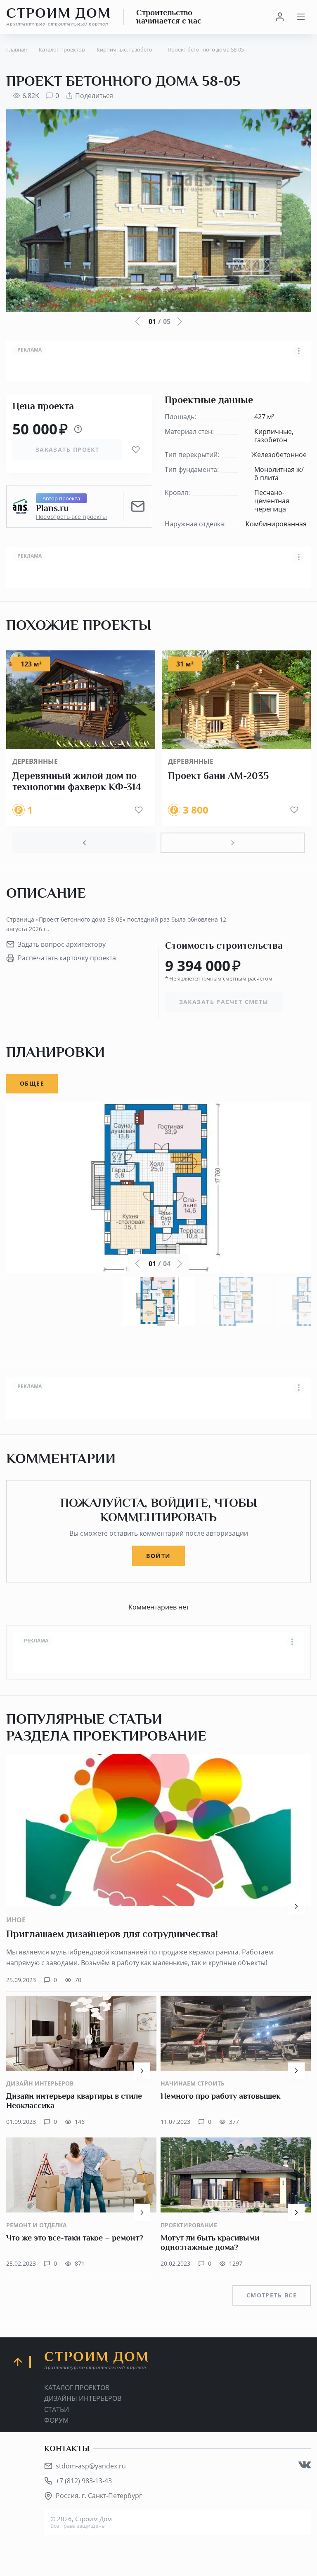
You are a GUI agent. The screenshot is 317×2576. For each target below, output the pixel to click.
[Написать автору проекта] (138, 507)
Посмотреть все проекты (71, 517)
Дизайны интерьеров (83, 2398)
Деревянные (35, 761)
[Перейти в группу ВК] (305, 2465)
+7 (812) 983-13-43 (84, 2481)
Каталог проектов (77, 2388)
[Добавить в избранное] (136, 450)
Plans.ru (52, 508)
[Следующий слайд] (233, 843)
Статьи (57, 2409)
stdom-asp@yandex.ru (91, 2466)
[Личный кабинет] (280, 17)
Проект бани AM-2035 (218, 776)
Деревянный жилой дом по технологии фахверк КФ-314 (77, 781)
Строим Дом (59, 16)
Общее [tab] (32, 1083)
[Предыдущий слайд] (84, 843)
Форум (56, 2420)
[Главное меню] (300, 17)
